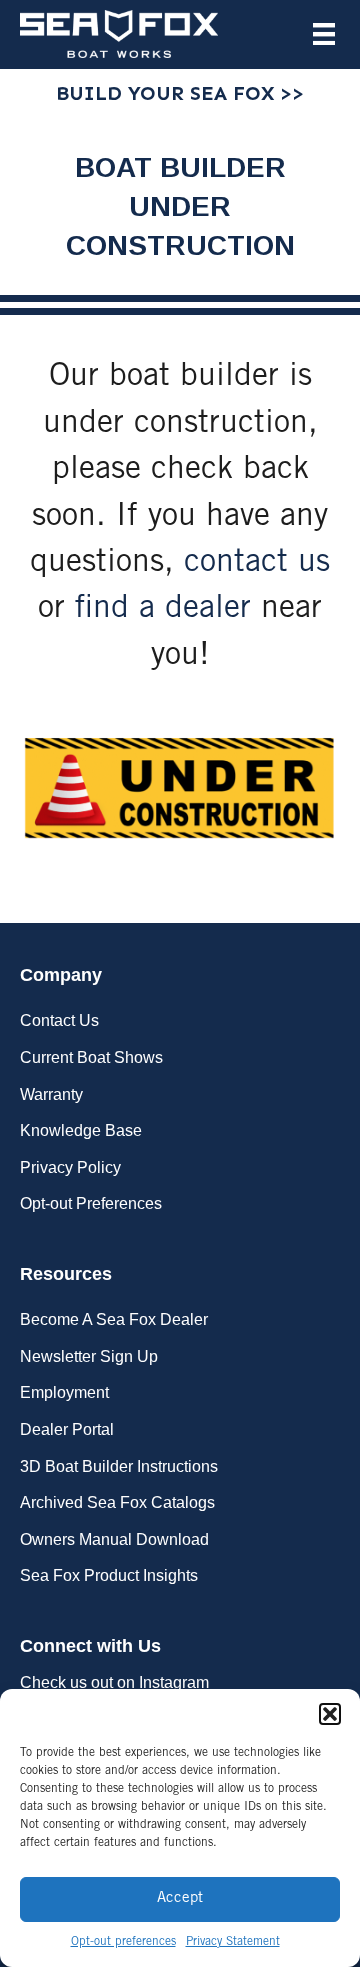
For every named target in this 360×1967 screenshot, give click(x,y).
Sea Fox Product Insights (109, 1575)
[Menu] (324, 34)
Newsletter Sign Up (89, 1356)
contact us (257, 564)
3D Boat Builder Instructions (119, 1466)
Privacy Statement (233, 1942)
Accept (180, 1898)
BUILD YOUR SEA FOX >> (180, 93)
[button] (330, 1714)
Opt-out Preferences (91, 1203)
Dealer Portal (67, 1429)
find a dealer (163, 610)
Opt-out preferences (123, 1942)
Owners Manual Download (114, 1539)
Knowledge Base (81, 1130)
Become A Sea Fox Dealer (114, 1319)
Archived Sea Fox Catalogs (117, 1502)
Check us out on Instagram (114, 1682)
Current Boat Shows (91, 1057)
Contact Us (59, 1020)
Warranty (51, 1094)
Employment (64, 1392)
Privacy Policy (70, 1167)
